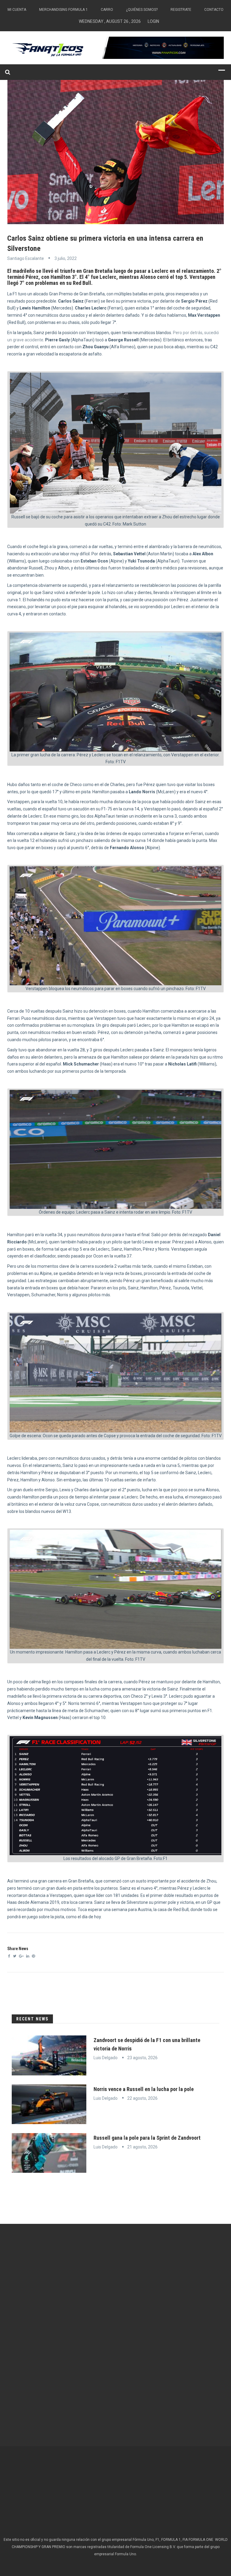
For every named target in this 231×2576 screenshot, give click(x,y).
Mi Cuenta (17, 10)
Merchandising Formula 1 (63, 10)
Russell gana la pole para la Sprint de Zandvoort (147, 2138)
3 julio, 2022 (66, 258)
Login (153, 21)
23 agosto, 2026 (142, 2058)
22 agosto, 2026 (142, 2098)
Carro (107, 10)
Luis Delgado (106, 2058)
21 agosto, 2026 (142, 2147)
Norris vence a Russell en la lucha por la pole (144, 2089)
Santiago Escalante (26, 258)
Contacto (214, 10)
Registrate (181, 10)
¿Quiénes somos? (142, 10)
